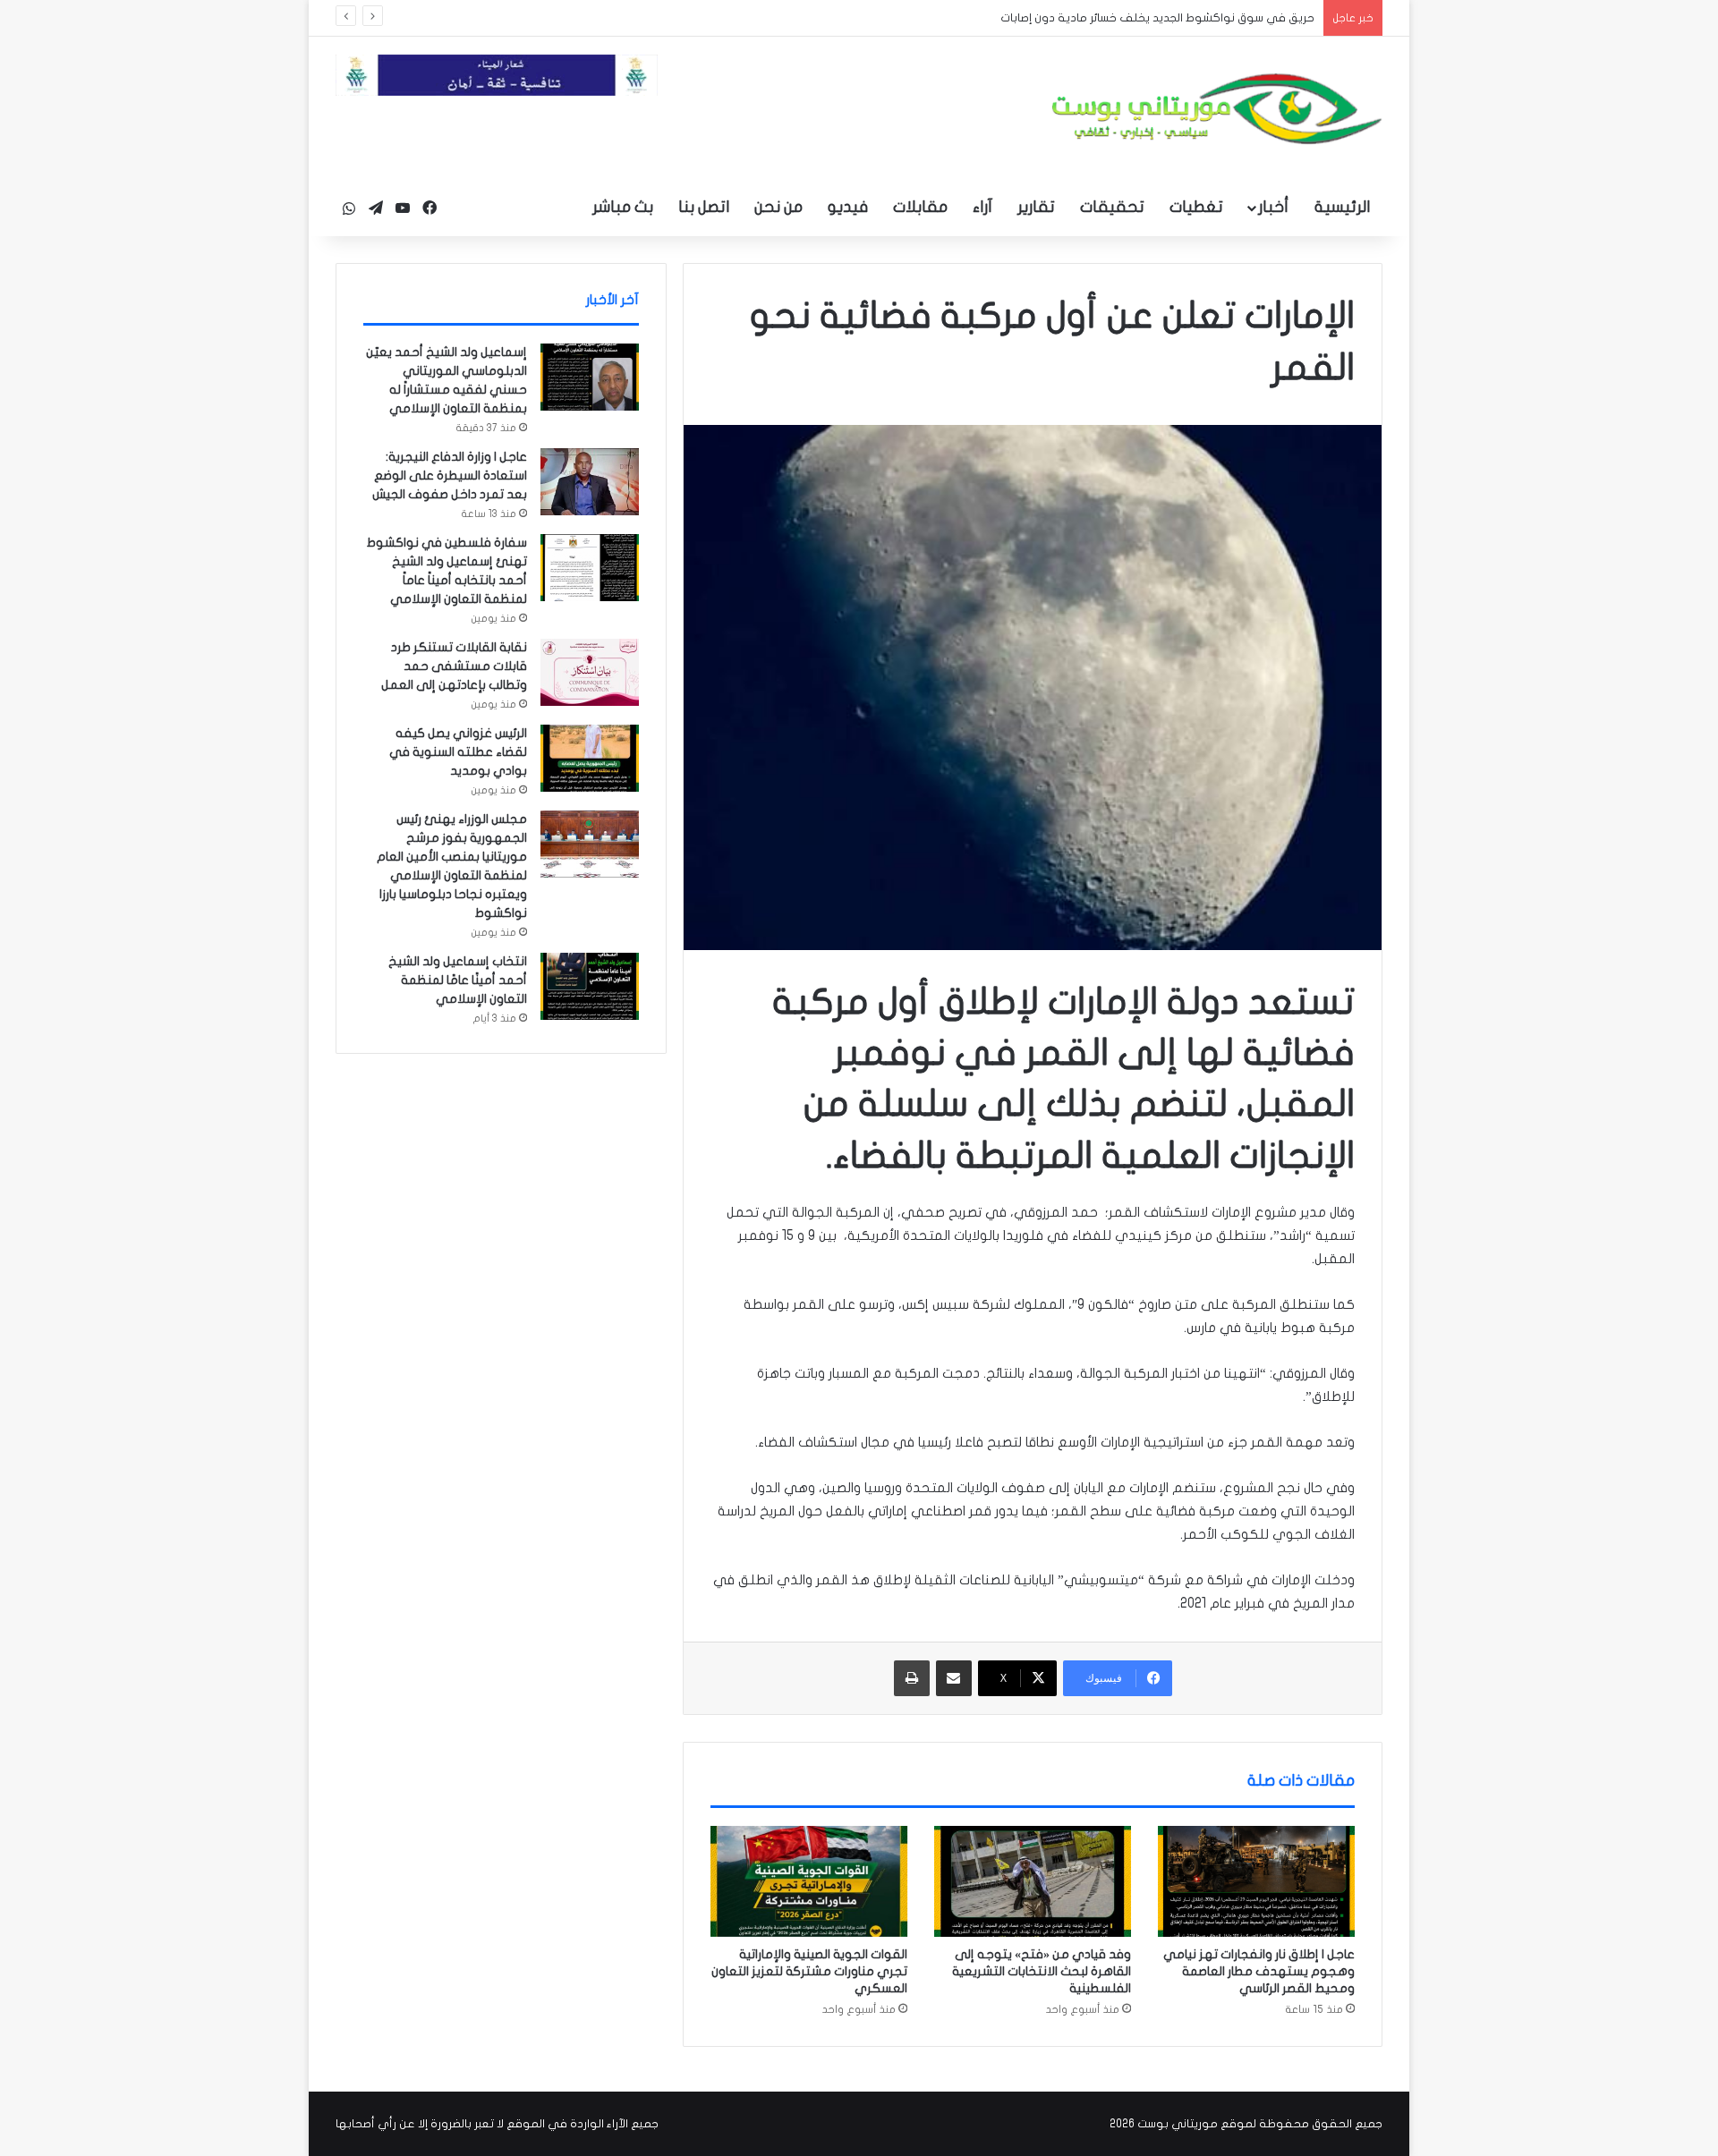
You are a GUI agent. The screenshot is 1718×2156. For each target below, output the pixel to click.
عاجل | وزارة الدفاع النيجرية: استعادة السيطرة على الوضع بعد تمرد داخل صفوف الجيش (450, 475)
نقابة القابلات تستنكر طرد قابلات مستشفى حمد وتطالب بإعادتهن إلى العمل (454, 666)
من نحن (778, 207)
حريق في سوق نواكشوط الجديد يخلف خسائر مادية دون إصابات (1144, 18)
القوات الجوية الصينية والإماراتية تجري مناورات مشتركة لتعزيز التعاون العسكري (809, 1971)
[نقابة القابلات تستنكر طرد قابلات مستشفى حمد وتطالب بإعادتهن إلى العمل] (590, 672)
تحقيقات (1112, 207)
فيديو (848, 207)
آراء (982, 207)
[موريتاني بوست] (1217, 109)
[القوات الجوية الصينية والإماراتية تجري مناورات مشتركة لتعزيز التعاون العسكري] (809, 1881)
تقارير (1036, 207)
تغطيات (1196, 207)
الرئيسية (1342, 207)
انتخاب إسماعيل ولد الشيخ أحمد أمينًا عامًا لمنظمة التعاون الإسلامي (458, 980)
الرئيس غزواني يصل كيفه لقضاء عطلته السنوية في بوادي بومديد (458, 752)
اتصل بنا (704, 207)
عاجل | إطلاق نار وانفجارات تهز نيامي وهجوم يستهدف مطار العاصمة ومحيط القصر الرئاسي (1259, 1971)
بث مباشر (623, 207)
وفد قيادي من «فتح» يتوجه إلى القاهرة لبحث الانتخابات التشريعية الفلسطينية (1042, 1971)
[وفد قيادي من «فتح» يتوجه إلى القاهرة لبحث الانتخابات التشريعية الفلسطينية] (1033, 1881)
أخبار (1273, 207)
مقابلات (920, 207)
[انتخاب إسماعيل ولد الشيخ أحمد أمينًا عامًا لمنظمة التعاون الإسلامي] (590, 986)
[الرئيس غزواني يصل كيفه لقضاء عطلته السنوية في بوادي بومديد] (590, 758)
